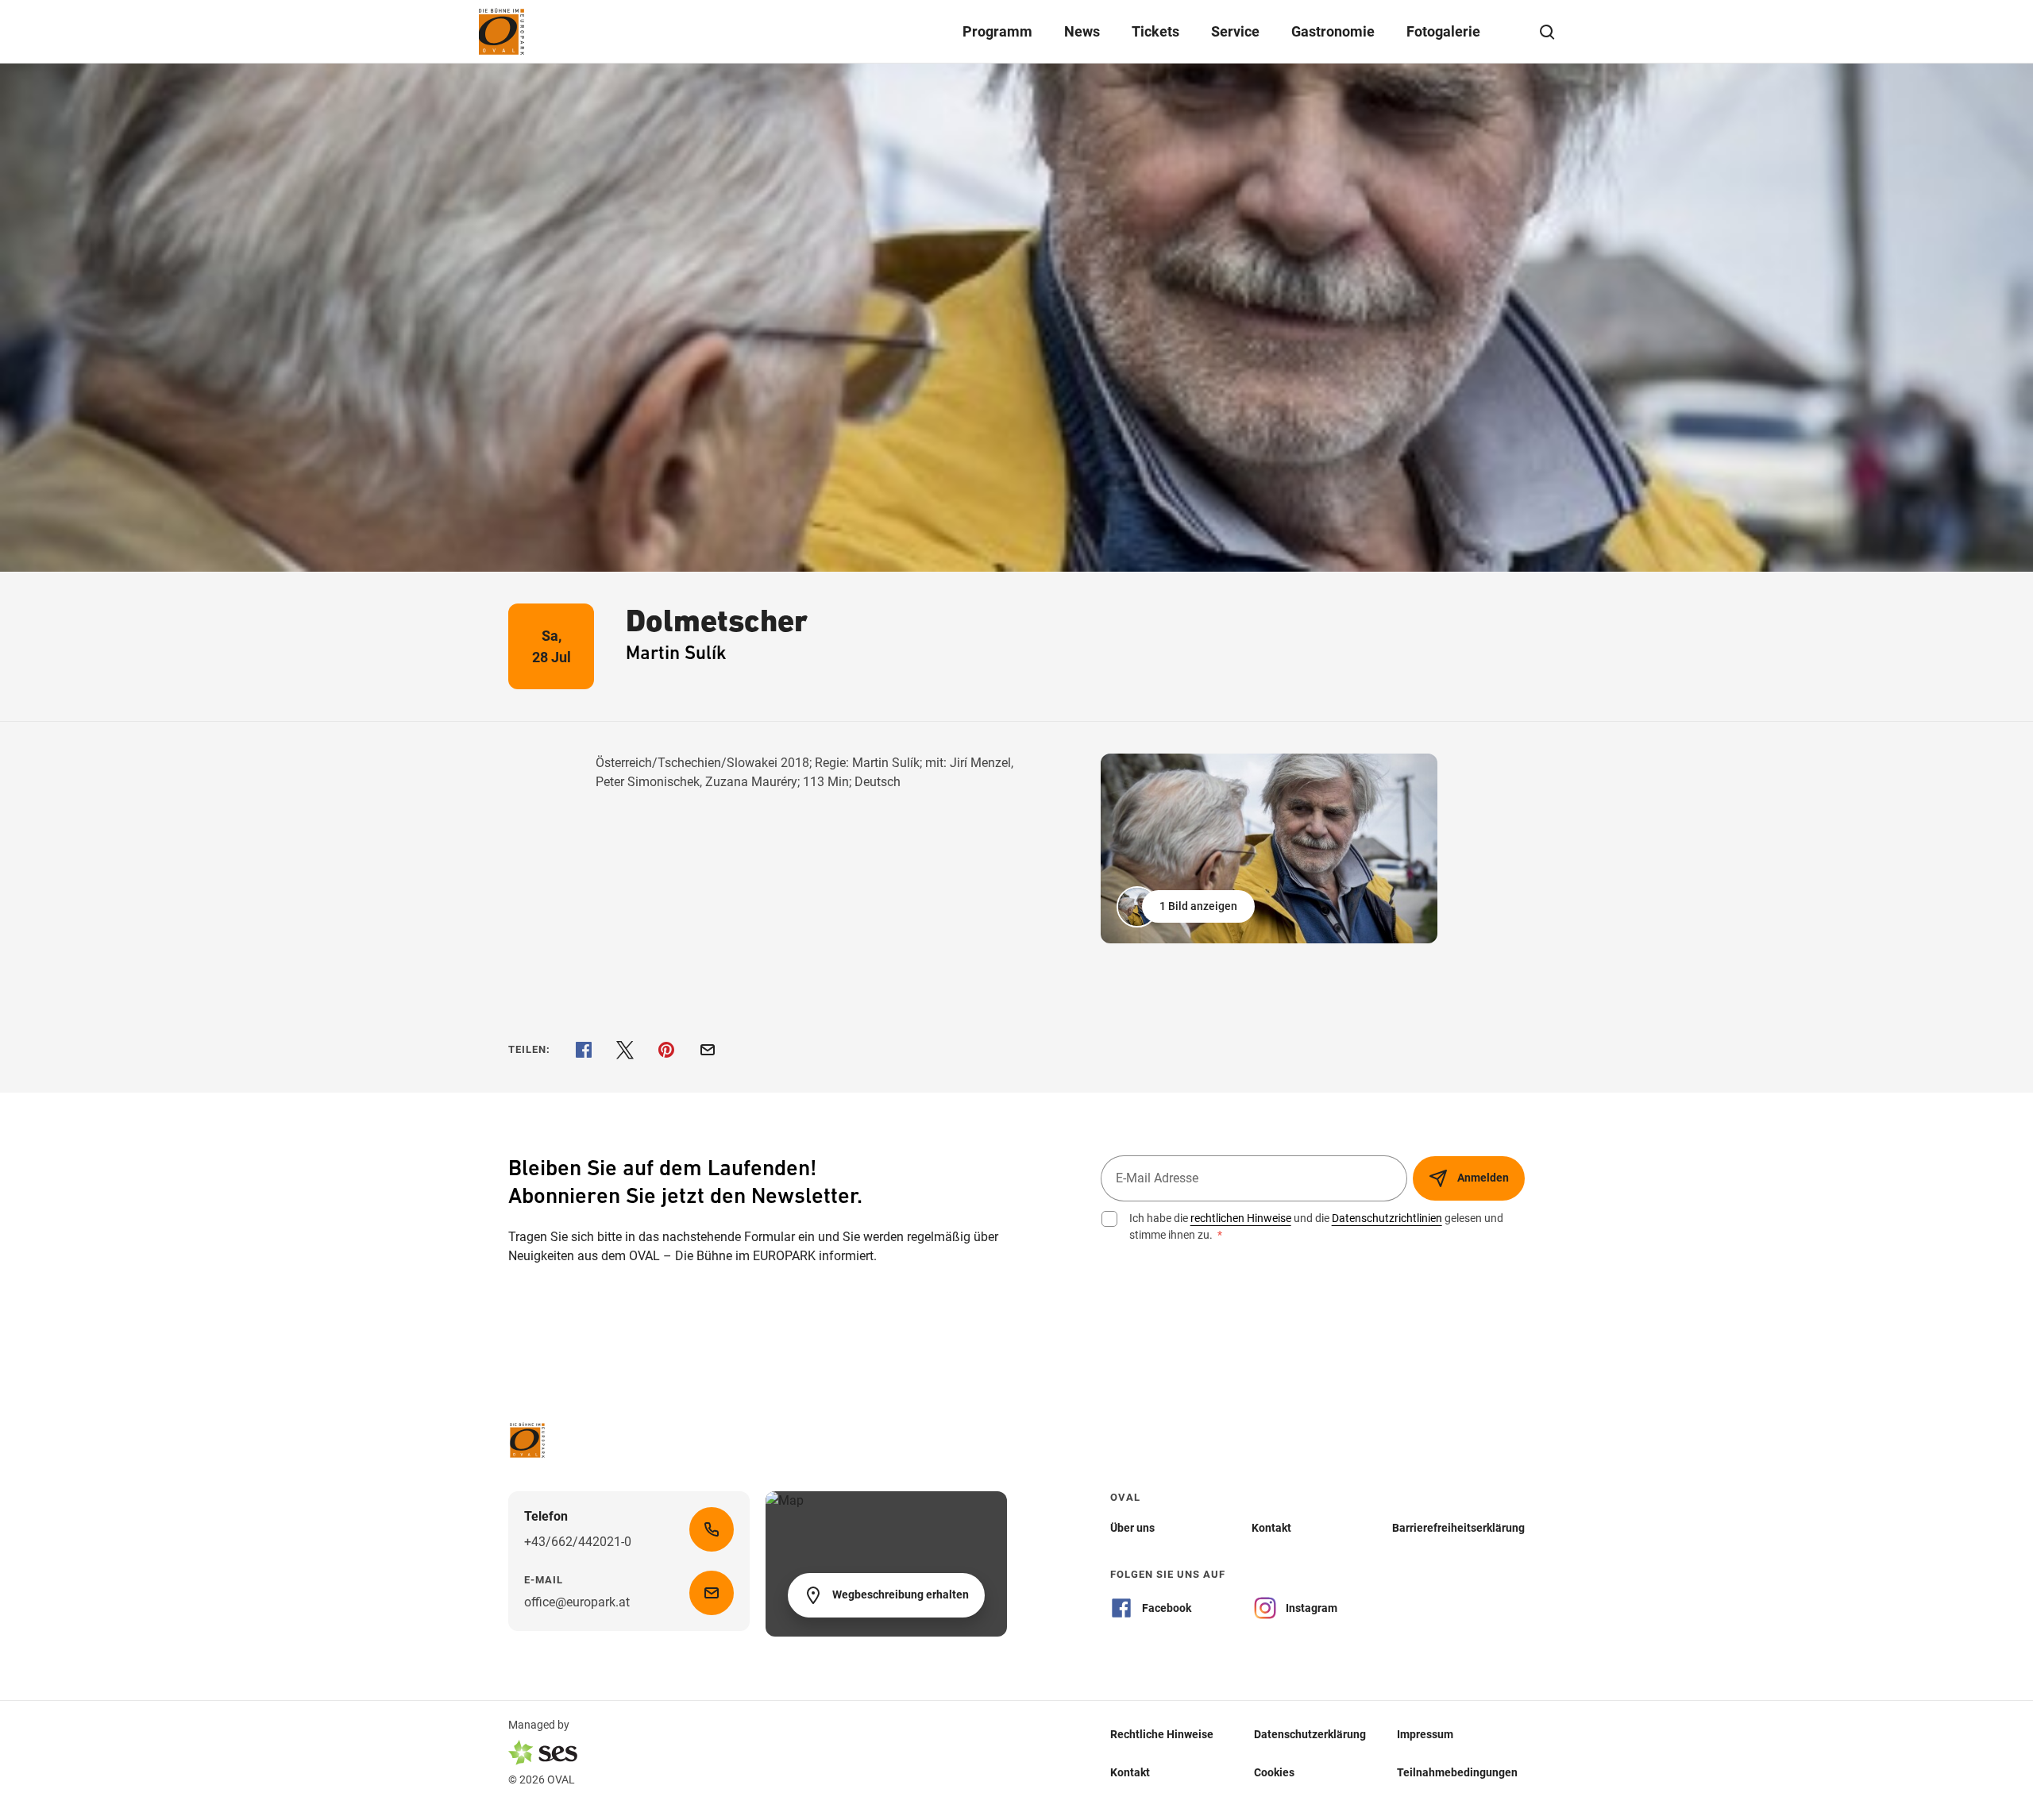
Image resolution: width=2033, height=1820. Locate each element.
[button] (1187, 907)
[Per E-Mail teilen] (708, 1050)
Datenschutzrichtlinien (1387, 1218)
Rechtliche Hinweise (1162, 1733)
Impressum (1425, 1733)
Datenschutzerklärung (1310, 1733)
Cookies (1274, 1772)
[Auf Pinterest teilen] (666, 1050)
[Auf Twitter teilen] (625, 1050)
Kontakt (1130, 1772)
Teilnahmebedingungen (1457, 1772)
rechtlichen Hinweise (1241, 1218)
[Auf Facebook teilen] (584, 1050)
